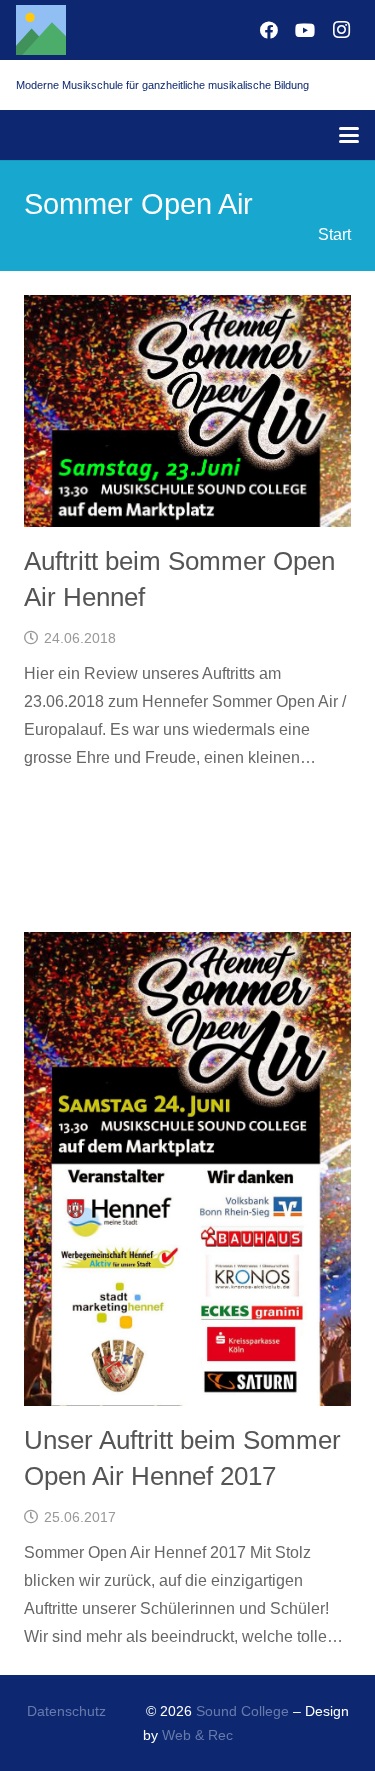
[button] (349, 135)
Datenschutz (66, 1711)
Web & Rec (197, 1735)
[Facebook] (269, 30)
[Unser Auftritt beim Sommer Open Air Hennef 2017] (187, 1169)
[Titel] (41, 30)
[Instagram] (341, 30)
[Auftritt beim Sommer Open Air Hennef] (187, 411)
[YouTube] (305, 30)
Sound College (242, 1711)
